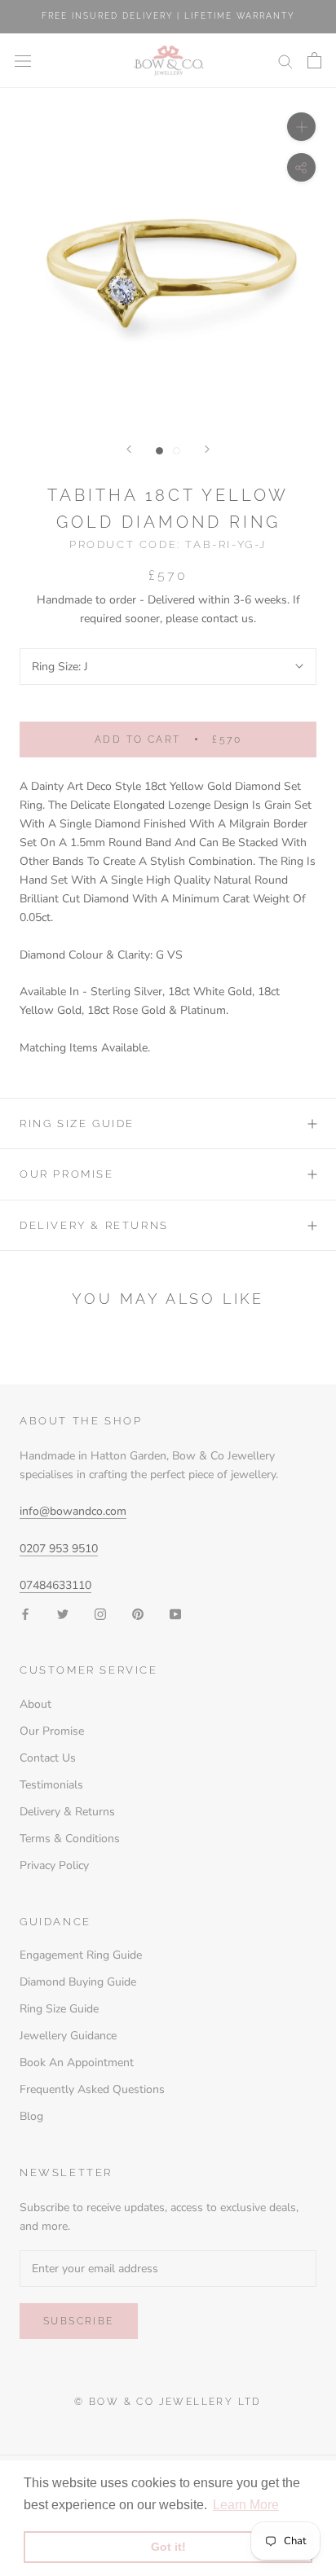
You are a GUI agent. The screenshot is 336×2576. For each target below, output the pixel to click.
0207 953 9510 (59, 1549)
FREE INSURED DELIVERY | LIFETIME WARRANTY (168, 16)
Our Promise (67, 1174)
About (35, 1704)
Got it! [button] (168, 2547)
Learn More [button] (246, 2505)
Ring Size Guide (77, 1123)
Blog (31, 2116)
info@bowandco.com (73, 1511)
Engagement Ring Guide (81, 1955)
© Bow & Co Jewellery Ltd (168, 2402)
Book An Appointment (77, 2063)
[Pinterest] (138, 1613)
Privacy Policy (54, 1865)
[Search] (285, 61)
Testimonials (51, 1785)
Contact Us (48, 1758)
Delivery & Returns (94, 1225)
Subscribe (79, 2321)
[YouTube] (175, 1613)
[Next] (207, 449)
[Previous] (129, 449)
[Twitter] (63, 1613)
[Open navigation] (23, 61)
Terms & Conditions (70, 1839)
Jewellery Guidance (68, 2036)
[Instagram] (100, 1613)
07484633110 (55, 1585)
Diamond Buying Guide (78, 1982)
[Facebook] (25, 1613)
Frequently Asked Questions (92, 2089)
